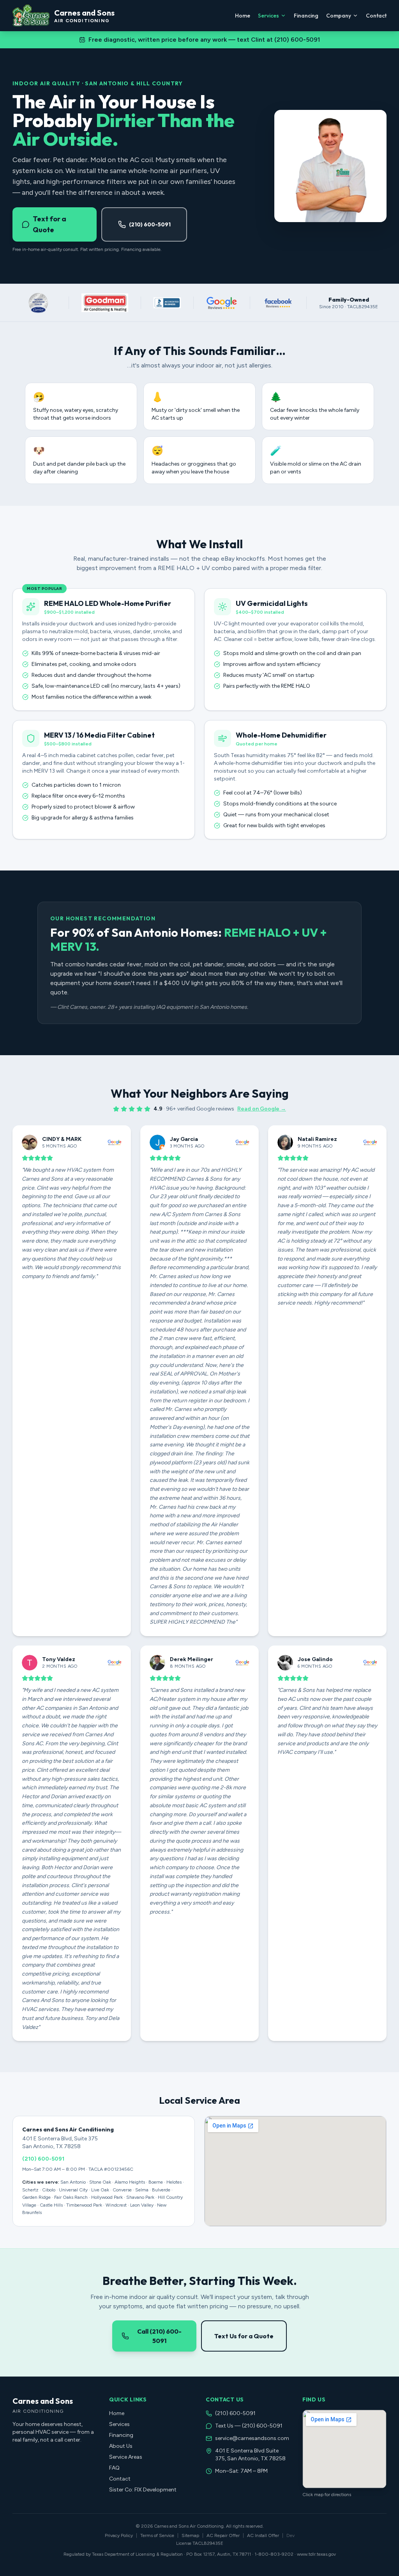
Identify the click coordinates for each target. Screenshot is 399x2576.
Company (339, 16)
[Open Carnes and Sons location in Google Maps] (344, 2449)
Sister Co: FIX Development (143, 2490)
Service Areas (126, 2457)
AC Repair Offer (223, 2535)
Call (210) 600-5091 (159, 2336)
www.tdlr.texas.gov (316, 2554)
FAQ (114, 2468)
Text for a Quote (49, 224)
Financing (306, 16)
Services (268, 16)
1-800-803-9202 (274, 2554)
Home (243, 16)
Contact (376, 16)
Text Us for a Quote (244, 2336)
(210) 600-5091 (150, 224)
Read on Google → (262, 1109)
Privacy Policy (119, 2535)
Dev (290, 2535)
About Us (121, 2446)
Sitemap (190, 2535)
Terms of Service (157, 2535)
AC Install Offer (263, 2535)
